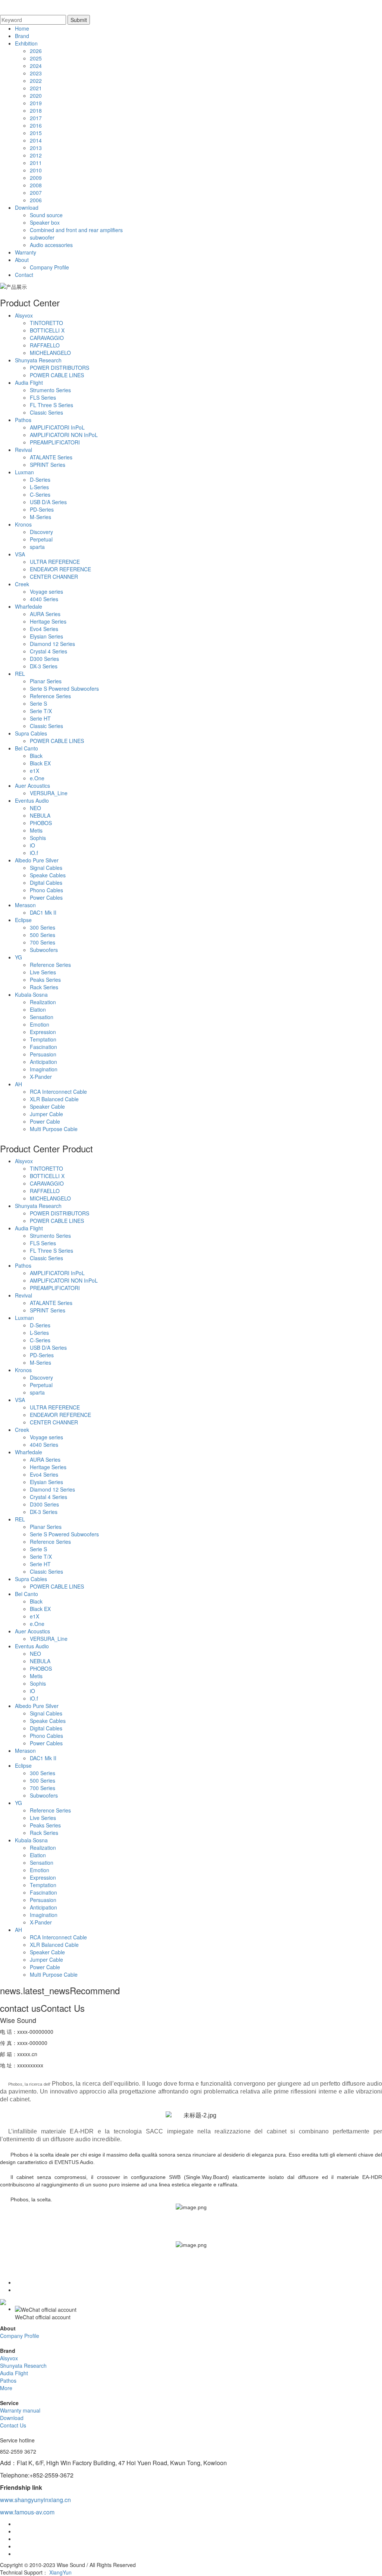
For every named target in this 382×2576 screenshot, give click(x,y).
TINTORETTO (46, 323)
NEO (35, 808)
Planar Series (46, 681)
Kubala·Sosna (31, 995)
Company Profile (49, 267)
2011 (36, 163)
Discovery (41, 532)
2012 (36, 155)
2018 (36, 110)
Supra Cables (31, 733)
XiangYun (60, 2572)
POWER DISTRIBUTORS (60, 368)
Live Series (43, 972)
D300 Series (44, 659)
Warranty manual (20, 2410)
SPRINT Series (48, 465)
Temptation (43, 1039)
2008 (36, 185)
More (6, 2388)
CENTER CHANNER (54, 577)
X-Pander (41, 1077)
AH (18, 1084)
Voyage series (46, 591)
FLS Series (43, 397)
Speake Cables (48, 875)
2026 (36, 51)
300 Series (43, 927)
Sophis (38, 838)
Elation (38, 1009)
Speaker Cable (47, 1106)
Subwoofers (44, 950)
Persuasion (43, 1054)
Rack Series (44, 987)
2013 (36, 148)
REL (20, 674)
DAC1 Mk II (43, 912)
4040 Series (44, 599)
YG (18, 957)
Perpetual (41, 539)
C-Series (40, 494)
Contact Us (13, 2425)
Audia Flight (29, 383)
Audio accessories (51, 245)
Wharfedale (29, 606)
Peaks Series (45, 980)
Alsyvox (24, 315)
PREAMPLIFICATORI (55, 442)
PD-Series (42, 509)
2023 (36, 73)
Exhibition (26, 43)
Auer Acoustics (32, 786)
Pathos (23, 420)
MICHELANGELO (50, 353)
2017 (36, 118)
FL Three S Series (51, 405)
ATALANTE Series (51, 457)
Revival (24, 450)
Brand (22, 36)
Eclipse (23, 920)
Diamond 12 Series (52, 644)
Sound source (46, 215)
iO (32, 845)
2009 (36, 178)
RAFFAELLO (45, 345)
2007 (36, 193)
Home (22, 28)
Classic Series (46, 412)
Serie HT (40, 718)
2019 (36, 103)
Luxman (24, 472)
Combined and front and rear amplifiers (76, 230)
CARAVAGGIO (47, 338)
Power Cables (46, 897)
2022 (36, 81)
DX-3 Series (44, 666)
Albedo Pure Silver (37, 860)
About (22, 260)
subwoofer (42, 237)
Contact (24, 275)
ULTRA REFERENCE (55, 562)
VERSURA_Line (49, 793)
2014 (36, 140)
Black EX (40, 763)
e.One (37, 778)
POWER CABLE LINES (57, 375)
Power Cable (45, 1121)
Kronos (23, 524)
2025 (36, 58)
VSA (20, 554)
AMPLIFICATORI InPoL (57, 427)
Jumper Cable (46, 1114)
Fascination (43, 1047)
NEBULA (40, 815)
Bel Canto (26, 748)
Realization (43, 1002)
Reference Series (50, 696)
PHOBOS (41, 823)
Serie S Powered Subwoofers (64, 689)
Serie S (38, 703)
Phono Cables (46, 890)
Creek (22, 584)
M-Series (40, 517)
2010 (36, 170)
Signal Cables (46, 868)
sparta (37, 547)
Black (36, 756)
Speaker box (45, 222)
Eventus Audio (32, 800)
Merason (25, 905)
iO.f (34, 853)
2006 (36, 200)
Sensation (42, 1017)
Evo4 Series (44, 629)
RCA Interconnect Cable (58, 1092)
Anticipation (43, 1062)
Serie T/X (41, 711)
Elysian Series (46, 636)
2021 (36, 88)
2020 (36, 96)
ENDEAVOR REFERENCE (60, 569)
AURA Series (45, 614)
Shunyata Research (38, 360)
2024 (36, 66)
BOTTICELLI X (47, 330)
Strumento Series (50, 390)
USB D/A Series (48, 502)
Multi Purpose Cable (54, 1129)
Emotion (40, 1024)
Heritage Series (48, 621)
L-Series (39, 487)
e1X (35, 771)
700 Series (43, 942)
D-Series (40, 480)
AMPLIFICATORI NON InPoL (64, 435)
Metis (36, 830)
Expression (43, 1032)
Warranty (26, 252)
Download (27, 207)
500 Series (43, 935)
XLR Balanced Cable (54, 1099)
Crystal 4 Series (48, 651)
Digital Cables (46, 883)
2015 (36, 133)
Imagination (44, 1069)
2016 (36, 125)
